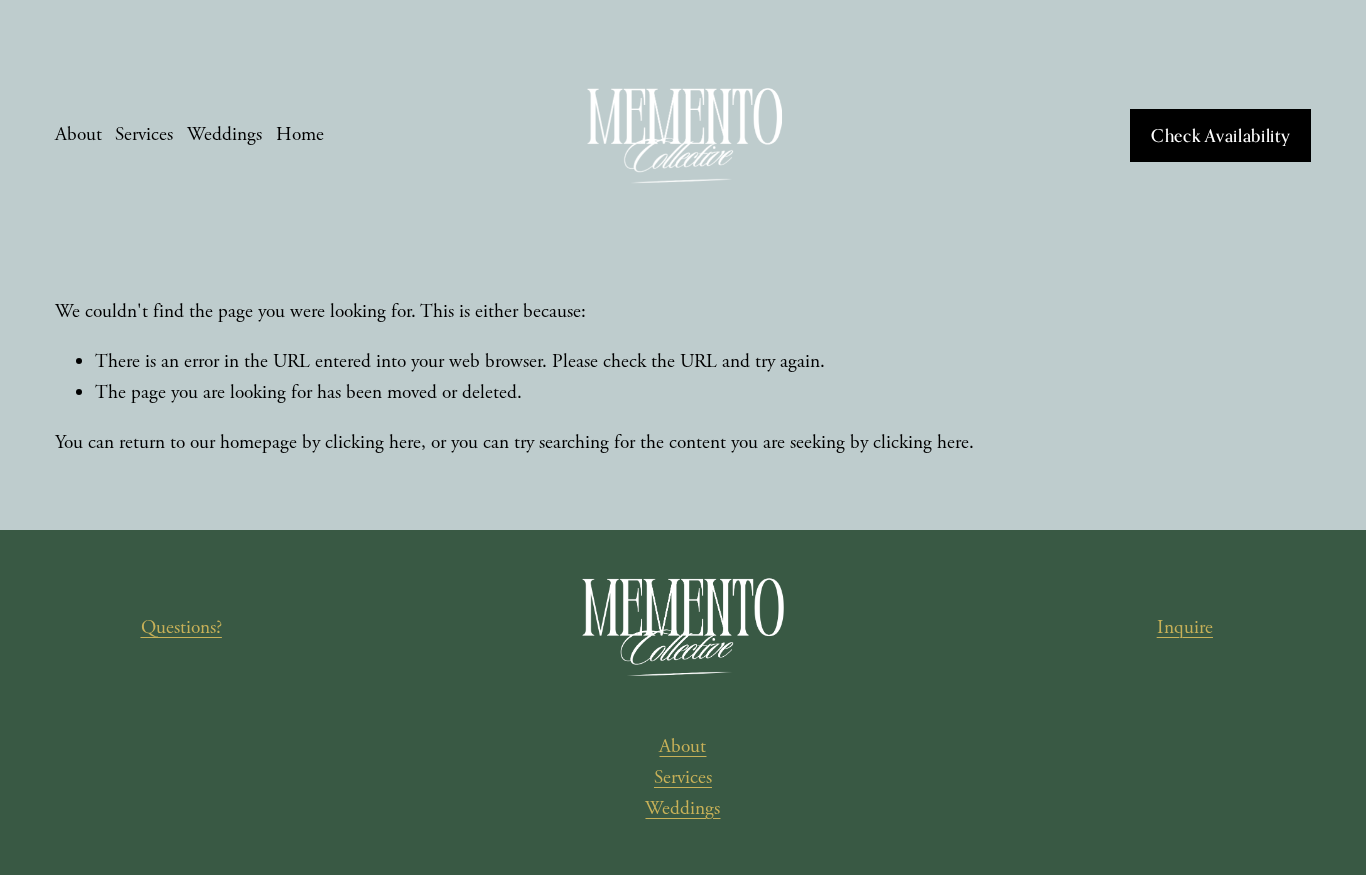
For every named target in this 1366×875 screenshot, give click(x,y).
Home (300, 134)
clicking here (373, 442)
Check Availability (1221, 135)
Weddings (224, 134)
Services (144, 134)
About (78, 134)
